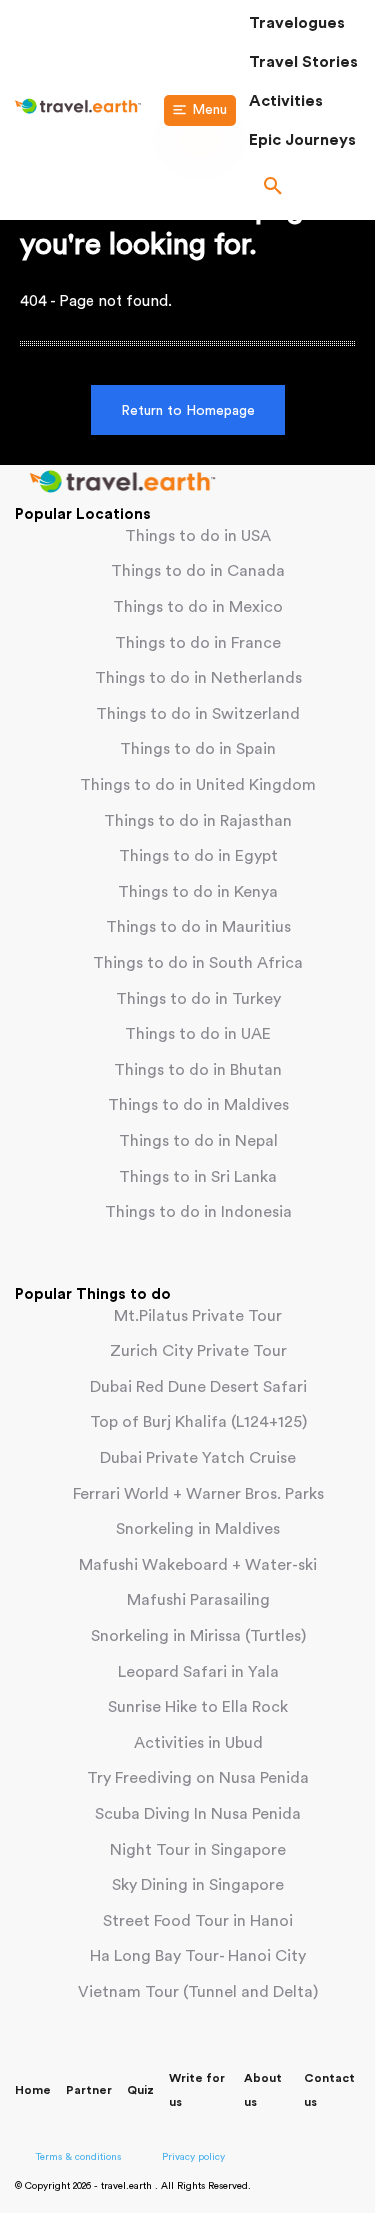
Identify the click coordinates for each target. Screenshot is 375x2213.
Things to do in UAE (198, 1034)
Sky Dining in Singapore (198, 1885)
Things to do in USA (198, 536)
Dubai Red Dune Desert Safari (198, 1387)
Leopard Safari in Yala (198, 1672)
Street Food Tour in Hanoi (198, 1921)
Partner (89, 2090)
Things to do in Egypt (198, 856)
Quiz (140, 2090)
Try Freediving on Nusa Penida (198, 1778)
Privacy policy (193, 2157)
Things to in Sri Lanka (198, 1177)
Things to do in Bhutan (198, 1070)
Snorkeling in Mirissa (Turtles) (198, 1636)
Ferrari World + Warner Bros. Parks (198, 1494)
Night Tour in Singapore (198, 1850)
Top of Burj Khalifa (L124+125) (198, 1422)
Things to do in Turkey (198, 999)
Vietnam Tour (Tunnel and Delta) (198, 1992)
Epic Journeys (302, 140)
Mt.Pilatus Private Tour (198, 1316)
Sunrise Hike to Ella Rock (198, 1707)
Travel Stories (303, 62)
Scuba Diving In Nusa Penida (198, 1814)
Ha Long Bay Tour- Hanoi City (198, 1956)
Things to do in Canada (198, 571)
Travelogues (297, 23)
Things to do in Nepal (198, 1141)
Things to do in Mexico (198, 607)
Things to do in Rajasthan (198, 821)
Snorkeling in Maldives (198, 1529)
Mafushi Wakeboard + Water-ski (198, 1565)
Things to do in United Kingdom (198, 785)
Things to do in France (198, 643)
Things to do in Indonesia (198, 1212)
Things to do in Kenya (198, 892)
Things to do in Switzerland (198, 714)
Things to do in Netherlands (198, 678)
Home (33, 2090)
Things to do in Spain (198, 749)
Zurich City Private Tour (198, 1351)
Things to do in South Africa (198, 963)
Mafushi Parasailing (198, 1600)
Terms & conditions (78, 2157)
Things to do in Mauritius (198, 927)
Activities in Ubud (198, 1743)
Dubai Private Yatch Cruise (198, 1458)
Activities (286, 101)
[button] (304, 188)
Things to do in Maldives (198, 1105)
